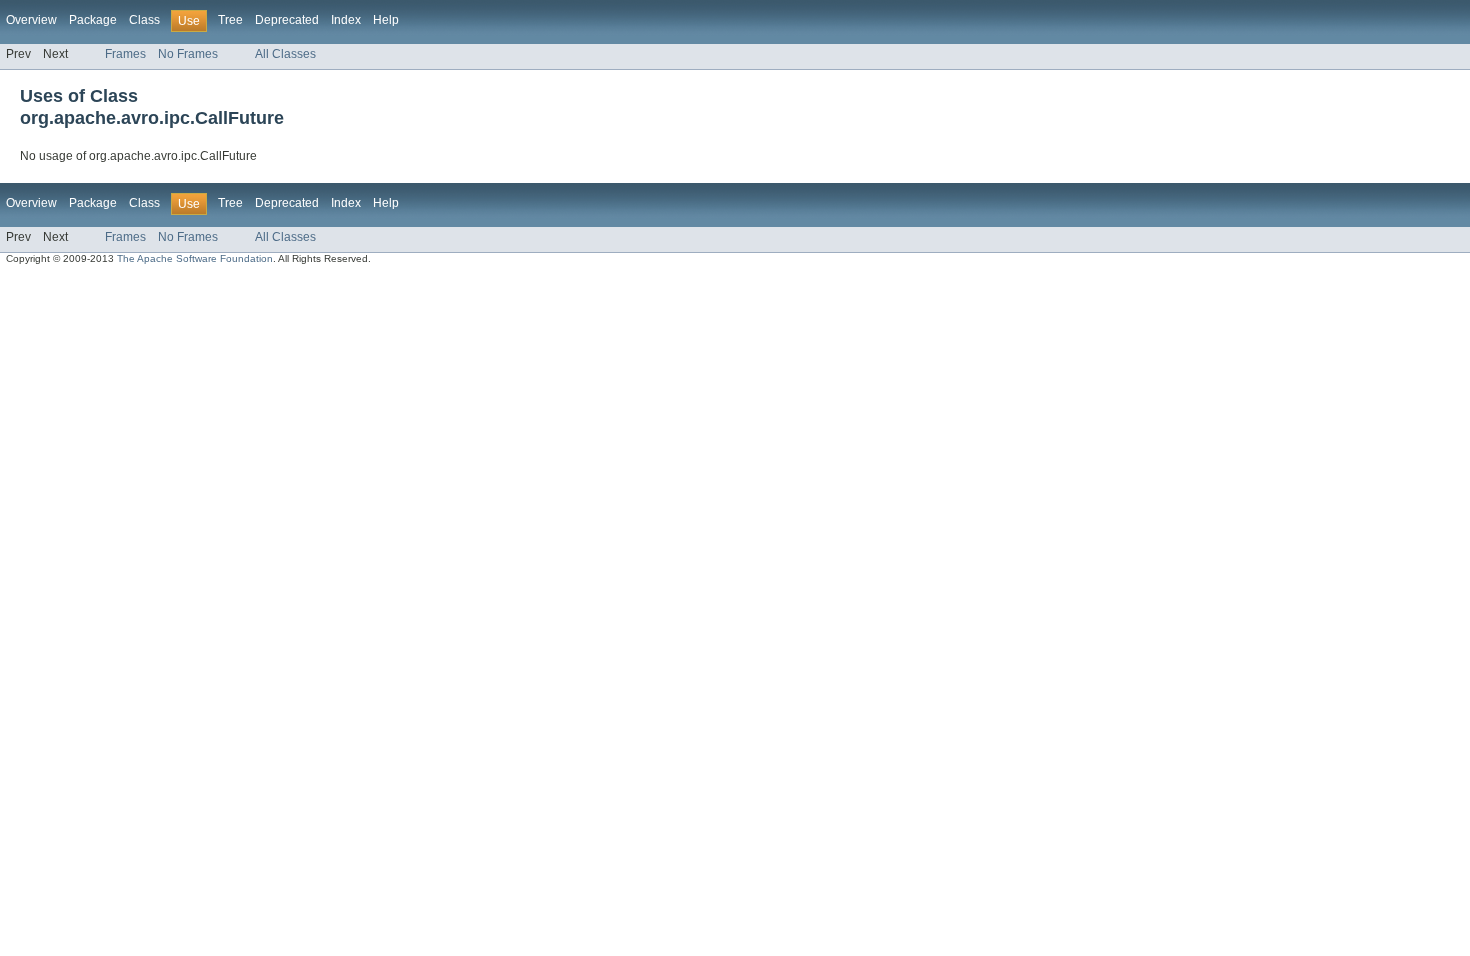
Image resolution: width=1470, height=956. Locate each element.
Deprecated (287, 20)
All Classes (285, 54)
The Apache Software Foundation (195, 258)
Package (93, 20)
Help (386, 20)
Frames (125, 54)
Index (346, 20)
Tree (230, 20)
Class (144, 20)
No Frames (188, 54)
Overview (31, 20)
